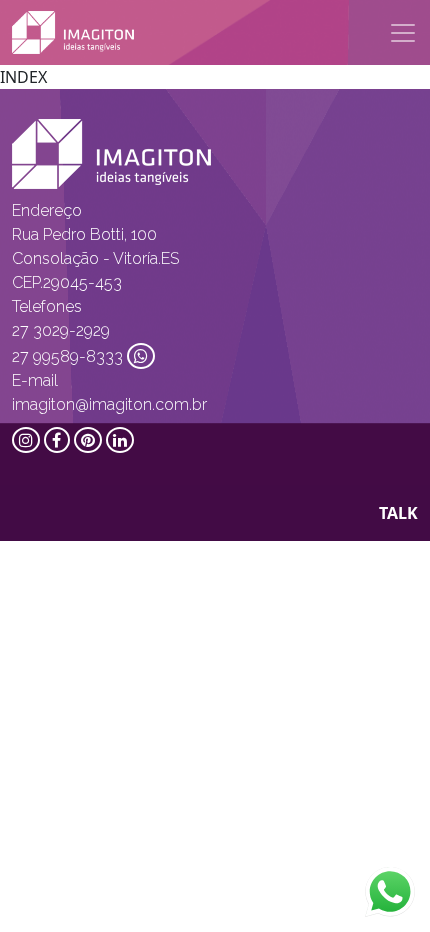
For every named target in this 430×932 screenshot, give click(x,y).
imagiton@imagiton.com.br (109, 404)
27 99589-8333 (67, 356)
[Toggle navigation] (403, 33)
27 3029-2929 (61, 330)
